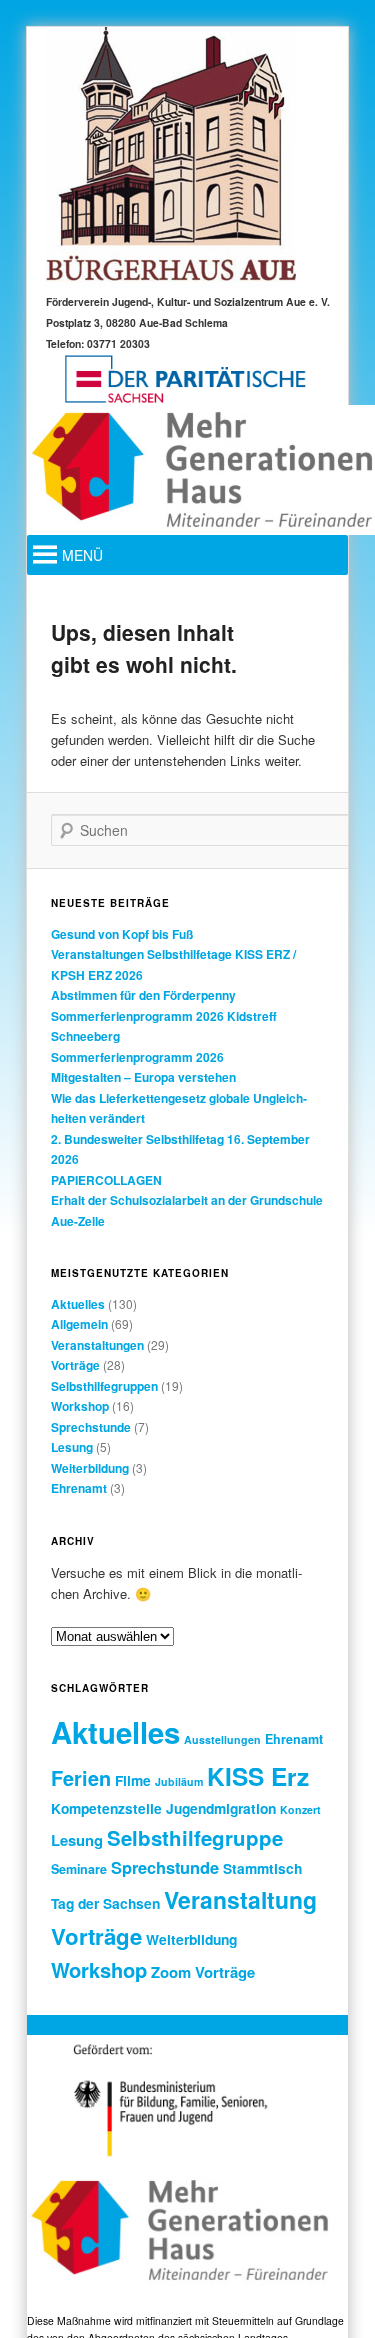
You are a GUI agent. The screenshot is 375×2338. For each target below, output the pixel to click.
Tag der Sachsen (105, 1903)
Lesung (72, 1447)
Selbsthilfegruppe (195, 1837)
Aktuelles (78, 1304)
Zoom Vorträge (203, 1972)
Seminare (79, 1869)
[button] (82, 555)
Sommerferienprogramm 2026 (137, 1057)
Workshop (80, 1406)
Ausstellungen (222, 1739)
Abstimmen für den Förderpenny (143, 995)
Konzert (300, 1809)
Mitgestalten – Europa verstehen (143, 1077)
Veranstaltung (240, 1899)
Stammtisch (262, 1868)
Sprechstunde (91, 1427)
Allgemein (79, 1324)
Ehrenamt (79, 1488)
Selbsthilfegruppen (104, 1386)
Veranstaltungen (97, 1345)
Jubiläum (179, 1781)
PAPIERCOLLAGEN (106, 1180)
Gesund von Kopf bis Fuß (122, 934)
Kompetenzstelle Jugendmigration (163, 1808)
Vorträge (75, 1365)
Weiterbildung (90, 1468)
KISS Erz (258, 1776)
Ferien (81, 1778)
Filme (133, 1780)
